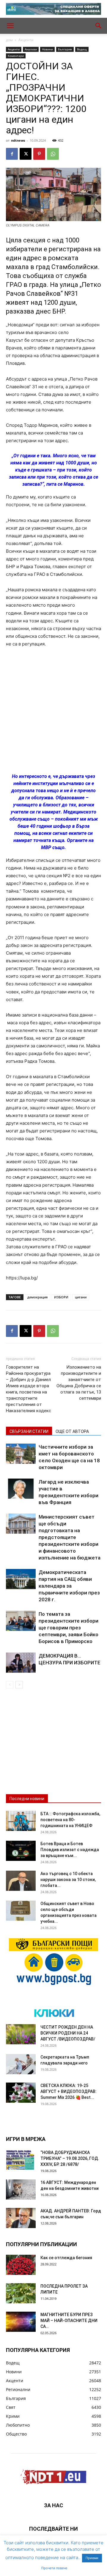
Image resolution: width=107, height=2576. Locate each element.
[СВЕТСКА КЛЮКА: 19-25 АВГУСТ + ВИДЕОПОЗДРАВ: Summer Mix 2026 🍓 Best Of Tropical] (21, 2093)
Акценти (26, 40)
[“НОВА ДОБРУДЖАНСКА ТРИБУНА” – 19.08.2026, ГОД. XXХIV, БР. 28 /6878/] (21, 2160)
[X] (26, 154)
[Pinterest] (39, 154)
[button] (10, 26)
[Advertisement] (53, 711)
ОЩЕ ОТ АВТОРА (72, 1431)
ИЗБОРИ (61, 1297)
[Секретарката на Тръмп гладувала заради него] (21, 2064)
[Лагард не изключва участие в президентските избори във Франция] (21, 1489)
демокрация (37, 1297)
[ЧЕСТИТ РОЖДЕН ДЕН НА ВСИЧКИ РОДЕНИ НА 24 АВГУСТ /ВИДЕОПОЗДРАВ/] (21, 2034)
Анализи (31, 49)
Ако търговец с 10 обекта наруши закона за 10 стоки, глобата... (68, 1880)
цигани (81, 1297)
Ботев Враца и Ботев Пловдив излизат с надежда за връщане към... (70, 1850)
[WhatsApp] (53, 154)
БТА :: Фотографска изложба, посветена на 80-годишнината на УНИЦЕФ (70, 1820)
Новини (47, 49)
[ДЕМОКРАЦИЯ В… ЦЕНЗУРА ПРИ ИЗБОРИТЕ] (21, 1663)
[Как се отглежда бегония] (21, 2265)
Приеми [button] (92, 2558)
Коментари (16, 56)
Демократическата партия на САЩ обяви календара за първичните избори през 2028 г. (69, 1586)
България (65, 49)
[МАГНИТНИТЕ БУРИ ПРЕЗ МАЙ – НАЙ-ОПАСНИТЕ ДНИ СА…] (21, 2322)
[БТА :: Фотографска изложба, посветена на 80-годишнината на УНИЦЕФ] (21, 1821)
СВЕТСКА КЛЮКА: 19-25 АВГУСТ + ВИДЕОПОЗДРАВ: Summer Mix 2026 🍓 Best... (69, 2091)
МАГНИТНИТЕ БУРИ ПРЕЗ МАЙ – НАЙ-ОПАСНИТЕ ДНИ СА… (69, 2321)
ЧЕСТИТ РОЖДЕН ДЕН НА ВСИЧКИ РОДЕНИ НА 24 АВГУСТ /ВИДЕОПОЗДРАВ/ (68, 2033)
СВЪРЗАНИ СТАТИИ (29, 1431)
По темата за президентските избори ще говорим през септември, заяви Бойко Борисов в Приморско (69, 1628)
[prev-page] (10, 1685)
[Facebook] (12, 154)
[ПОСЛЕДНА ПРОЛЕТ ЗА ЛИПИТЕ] (21, 2293)
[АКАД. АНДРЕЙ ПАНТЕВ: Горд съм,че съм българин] (21, 2218)
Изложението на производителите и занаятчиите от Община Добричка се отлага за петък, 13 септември (79, 1383)
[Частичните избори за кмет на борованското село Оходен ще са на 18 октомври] (21, 1454)
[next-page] (19, 1685)
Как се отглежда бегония (66, 2258)
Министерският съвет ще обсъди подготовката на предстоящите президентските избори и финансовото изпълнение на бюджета (70, 1537)
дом (9, 40)
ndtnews (18, 140)
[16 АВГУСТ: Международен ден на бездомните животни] (21, 2190)
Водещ (82, 49)
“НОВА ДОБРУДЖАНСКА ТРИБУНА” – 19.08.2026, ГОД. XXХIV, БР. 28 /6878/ (70, 2158)
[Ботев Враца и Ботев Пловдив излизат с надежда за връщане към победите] (21, 1851)
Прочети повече (54, 2568)
